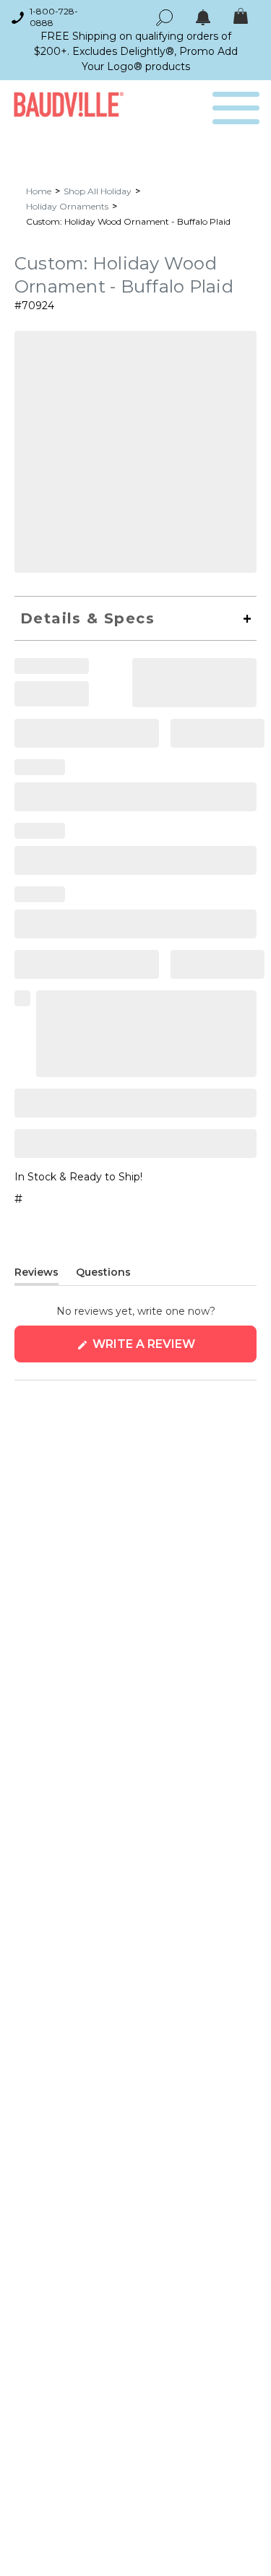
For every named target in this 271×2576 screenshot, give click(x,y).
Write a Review (173, 1350)
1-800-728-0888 (54, 17)
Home (39, 191)
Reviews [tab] (36, 1275)
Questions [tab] (103, 1275)
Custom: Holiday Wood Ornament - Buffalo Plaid (128, 221)
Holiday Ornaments (67, 206)
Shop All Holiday (98, 191)
